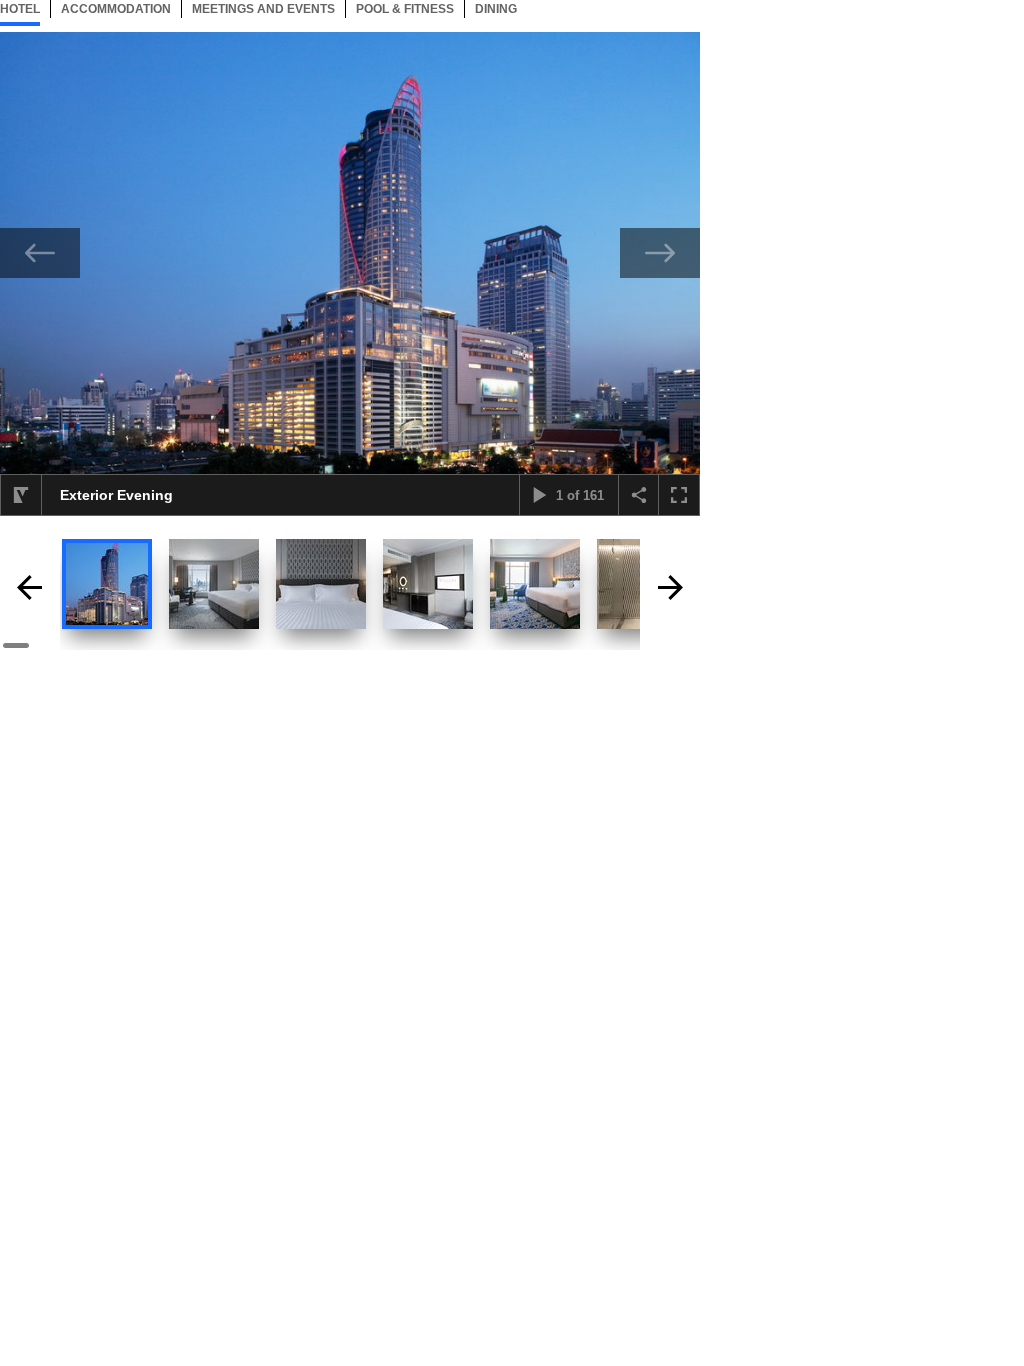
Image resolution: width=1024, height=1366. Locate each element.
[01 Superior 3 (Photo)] (428, 584)
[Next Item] (660, 253)
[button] (21, 495)
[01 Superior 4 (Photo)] (535, 584)
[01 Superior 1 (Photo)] (214, 584)
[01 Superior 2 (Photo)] (321, 584)
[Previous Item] (40, 253)
